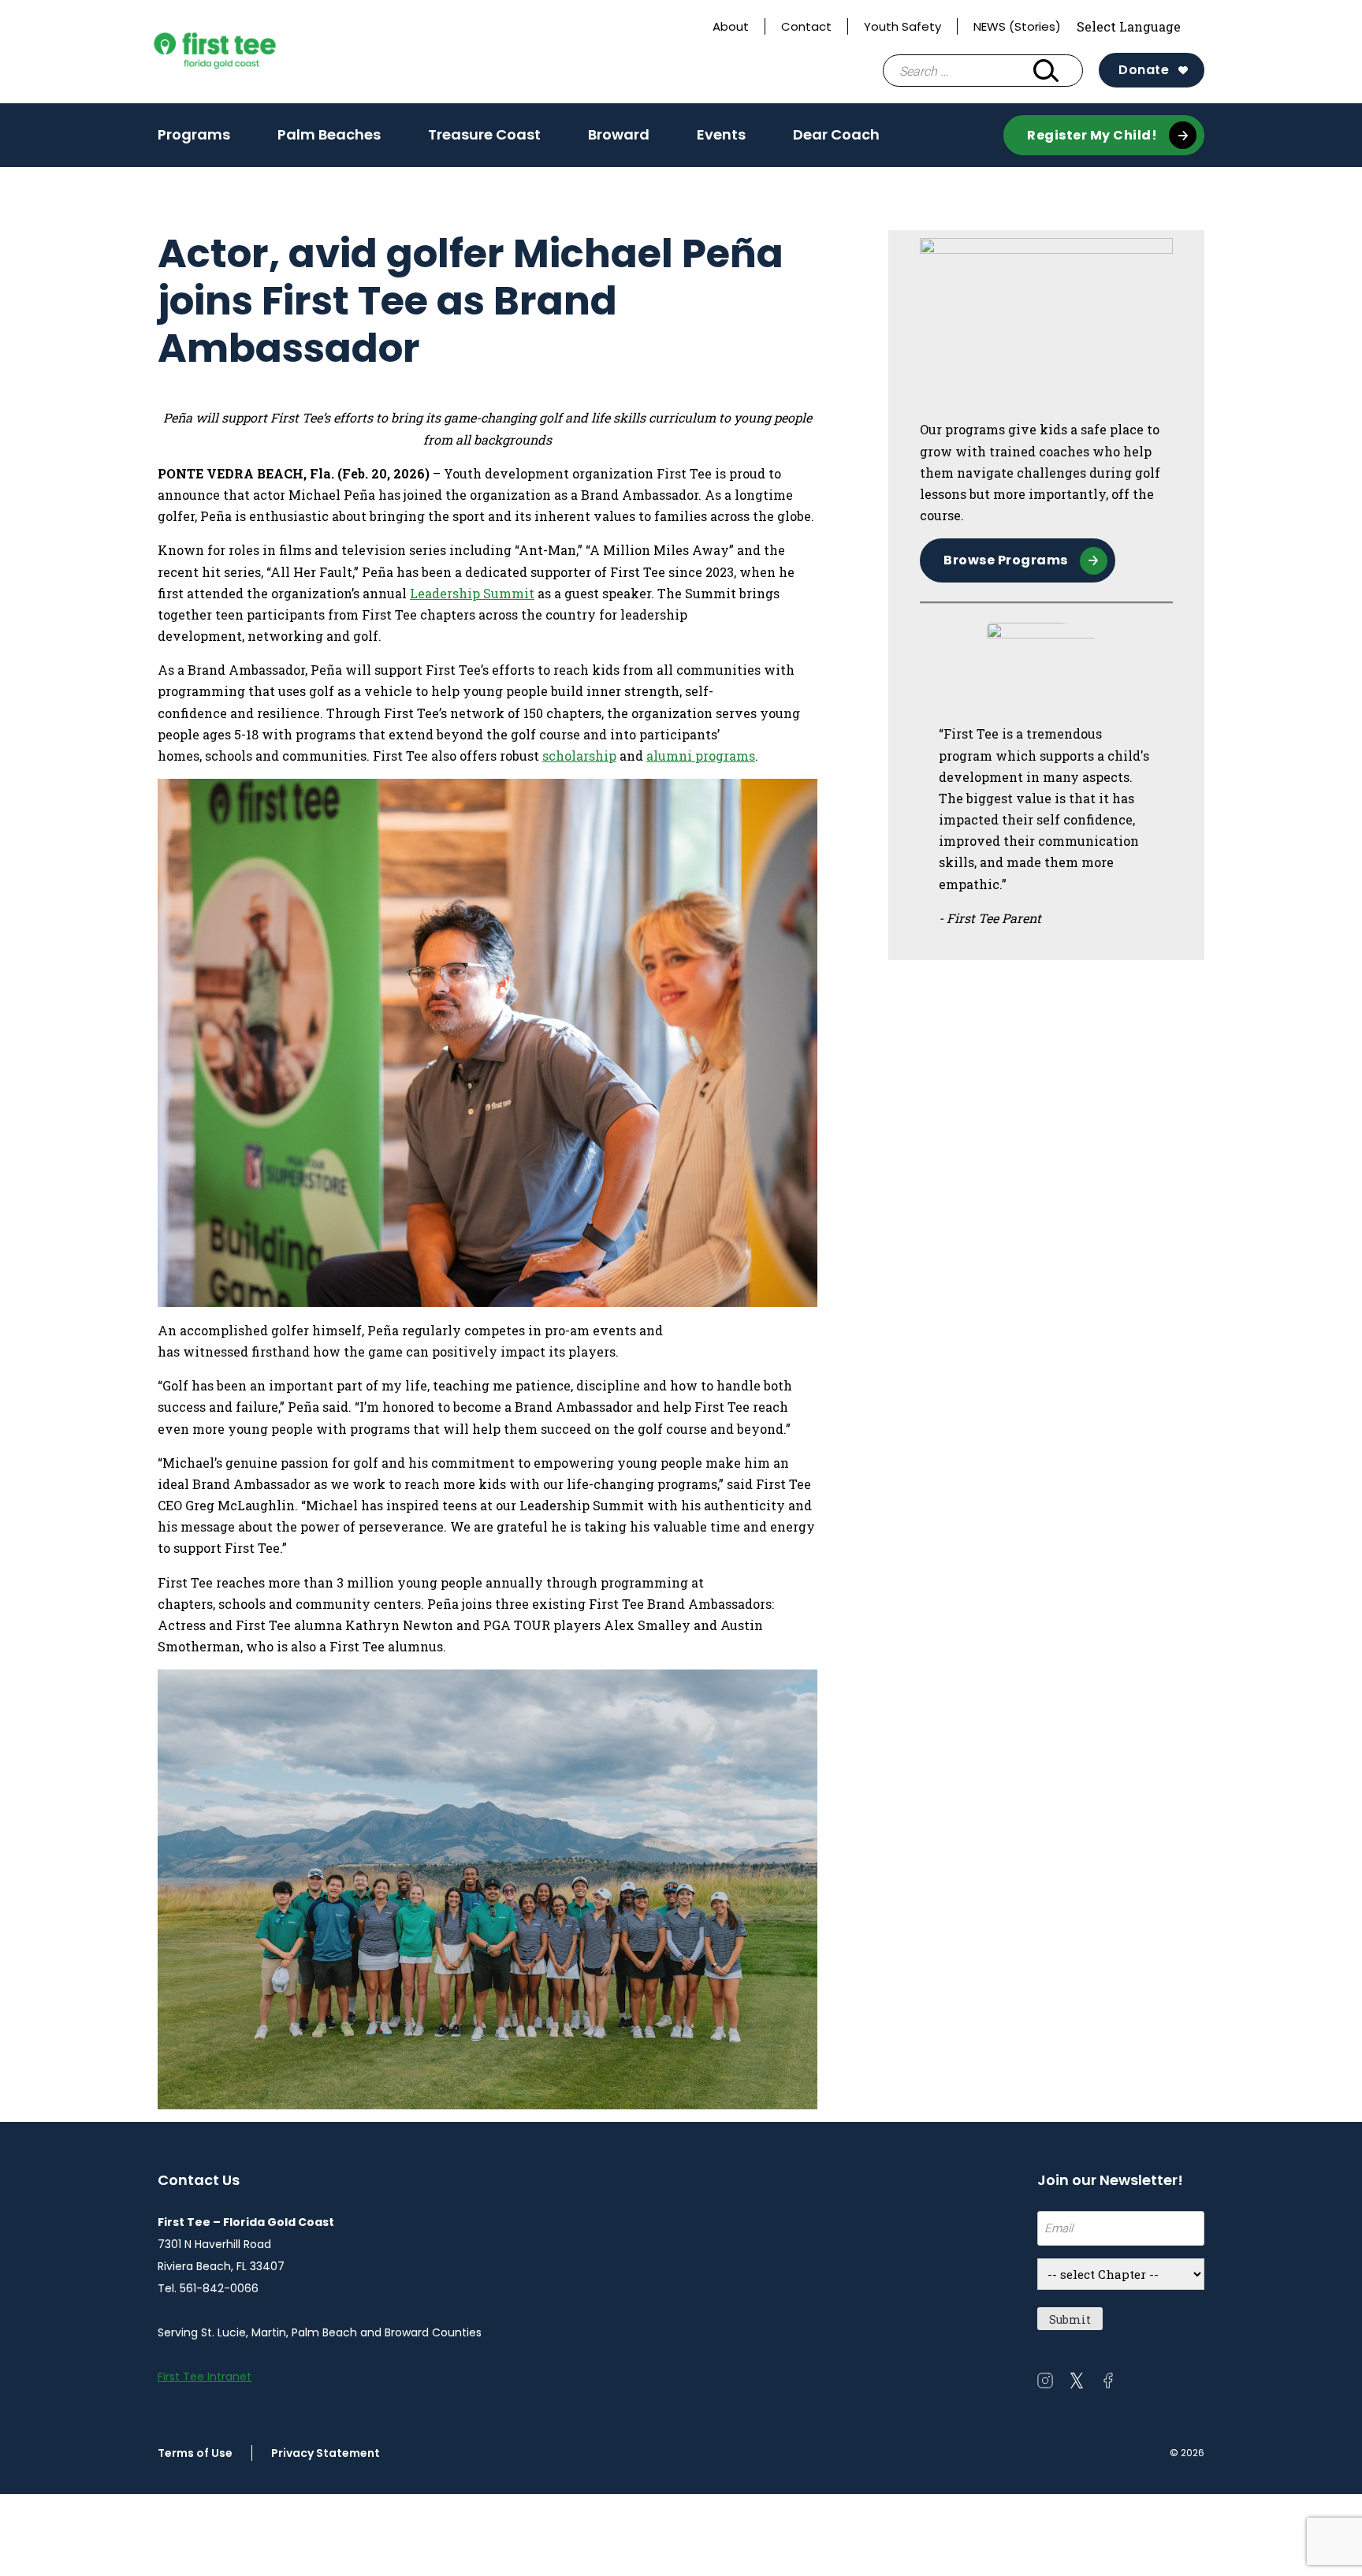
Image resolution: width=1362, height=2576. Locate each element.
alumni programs (701, 756)
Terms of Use (195, 2453)
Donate (1144, 70)
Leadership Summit (472, 593)
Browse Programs (1006, 560)
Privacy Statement (326, 2453)
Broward (619, 140)
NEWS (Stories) (1017, 26)
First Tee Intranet (205, 2377)
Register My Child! (1092, 135)
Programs (194, 134)
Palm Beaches (329, 140)
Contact (806, 26)
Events (721, 140)
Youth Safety (902, 26)
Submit (1070, 2319)
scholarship (579, 756)
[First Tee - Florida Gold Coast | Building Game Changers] (244, 52)
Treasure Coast (484, 140)
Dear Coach (836, 134)
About (731, 26)
